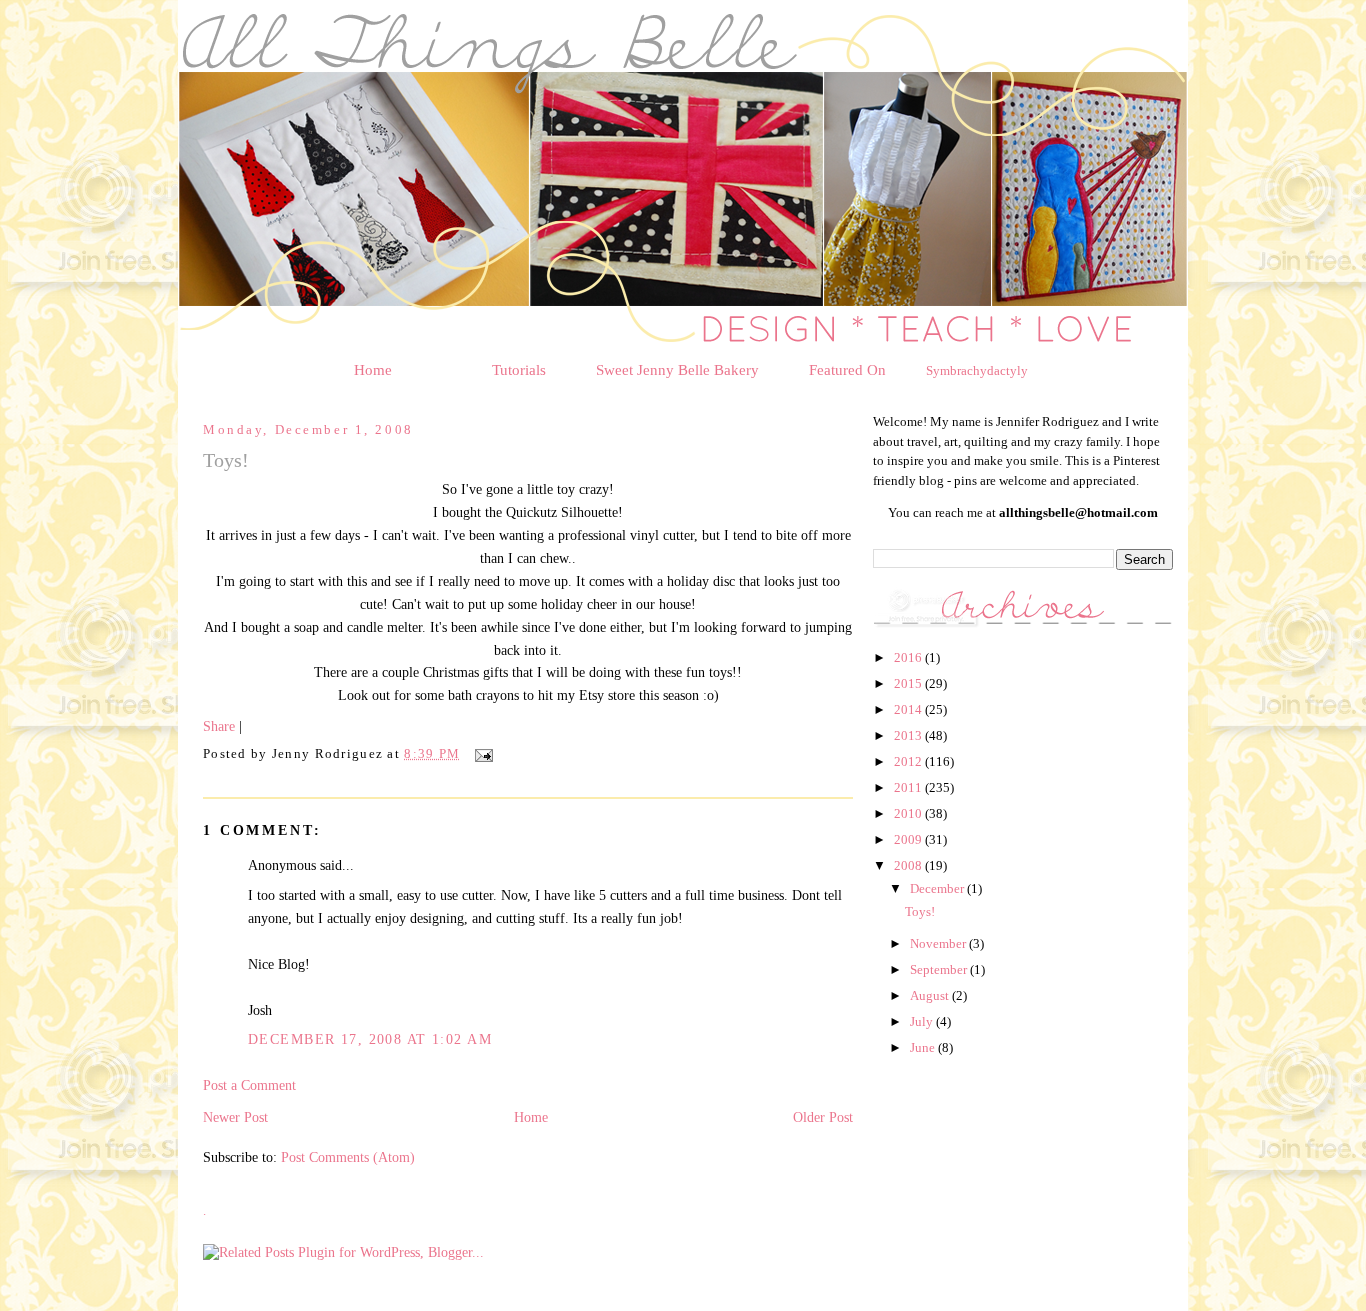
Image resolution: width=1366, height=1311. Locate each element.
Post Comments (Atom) (348, 1157)
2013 (909, 735)
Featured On (847, 370)
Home (373, 370)
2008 (909, 865)
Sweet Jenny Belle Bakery (677, 370)
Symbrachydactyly (977, 370)
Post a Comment (249, 1085)
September (940, 969)
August (931, 995)
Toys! (920, 911)
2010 (909, 813)
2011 (909, 787)
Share (219, 726)
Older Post (823, 1117)
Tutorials (519, 370)
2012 (909, 761)
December (938, 888)
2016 (909, 657)
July (923, 1021)
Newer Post (235, 1117)
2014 (909, 709)
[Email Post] (481, 754)
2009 (909, 839)
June (924, 1047)
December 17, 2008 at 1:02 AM (370, 1039)
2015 (909, 683)
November (939, 943)
